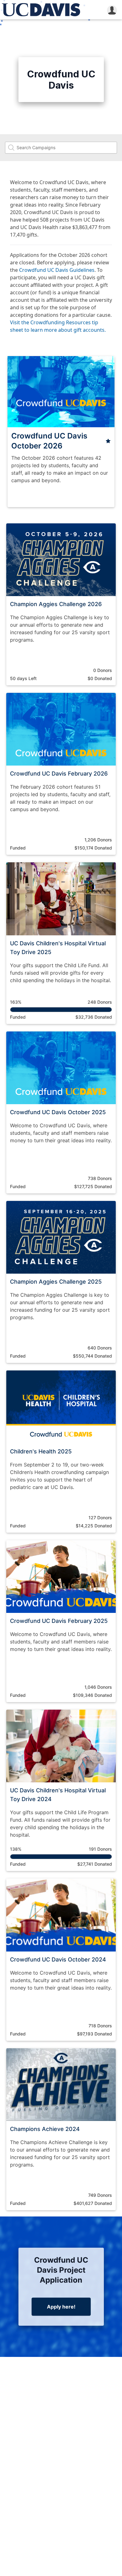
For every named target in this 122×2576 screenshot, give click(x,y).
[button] (112, 10)
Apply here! (61, 2307)
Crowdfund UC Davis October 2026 (49, 441)
